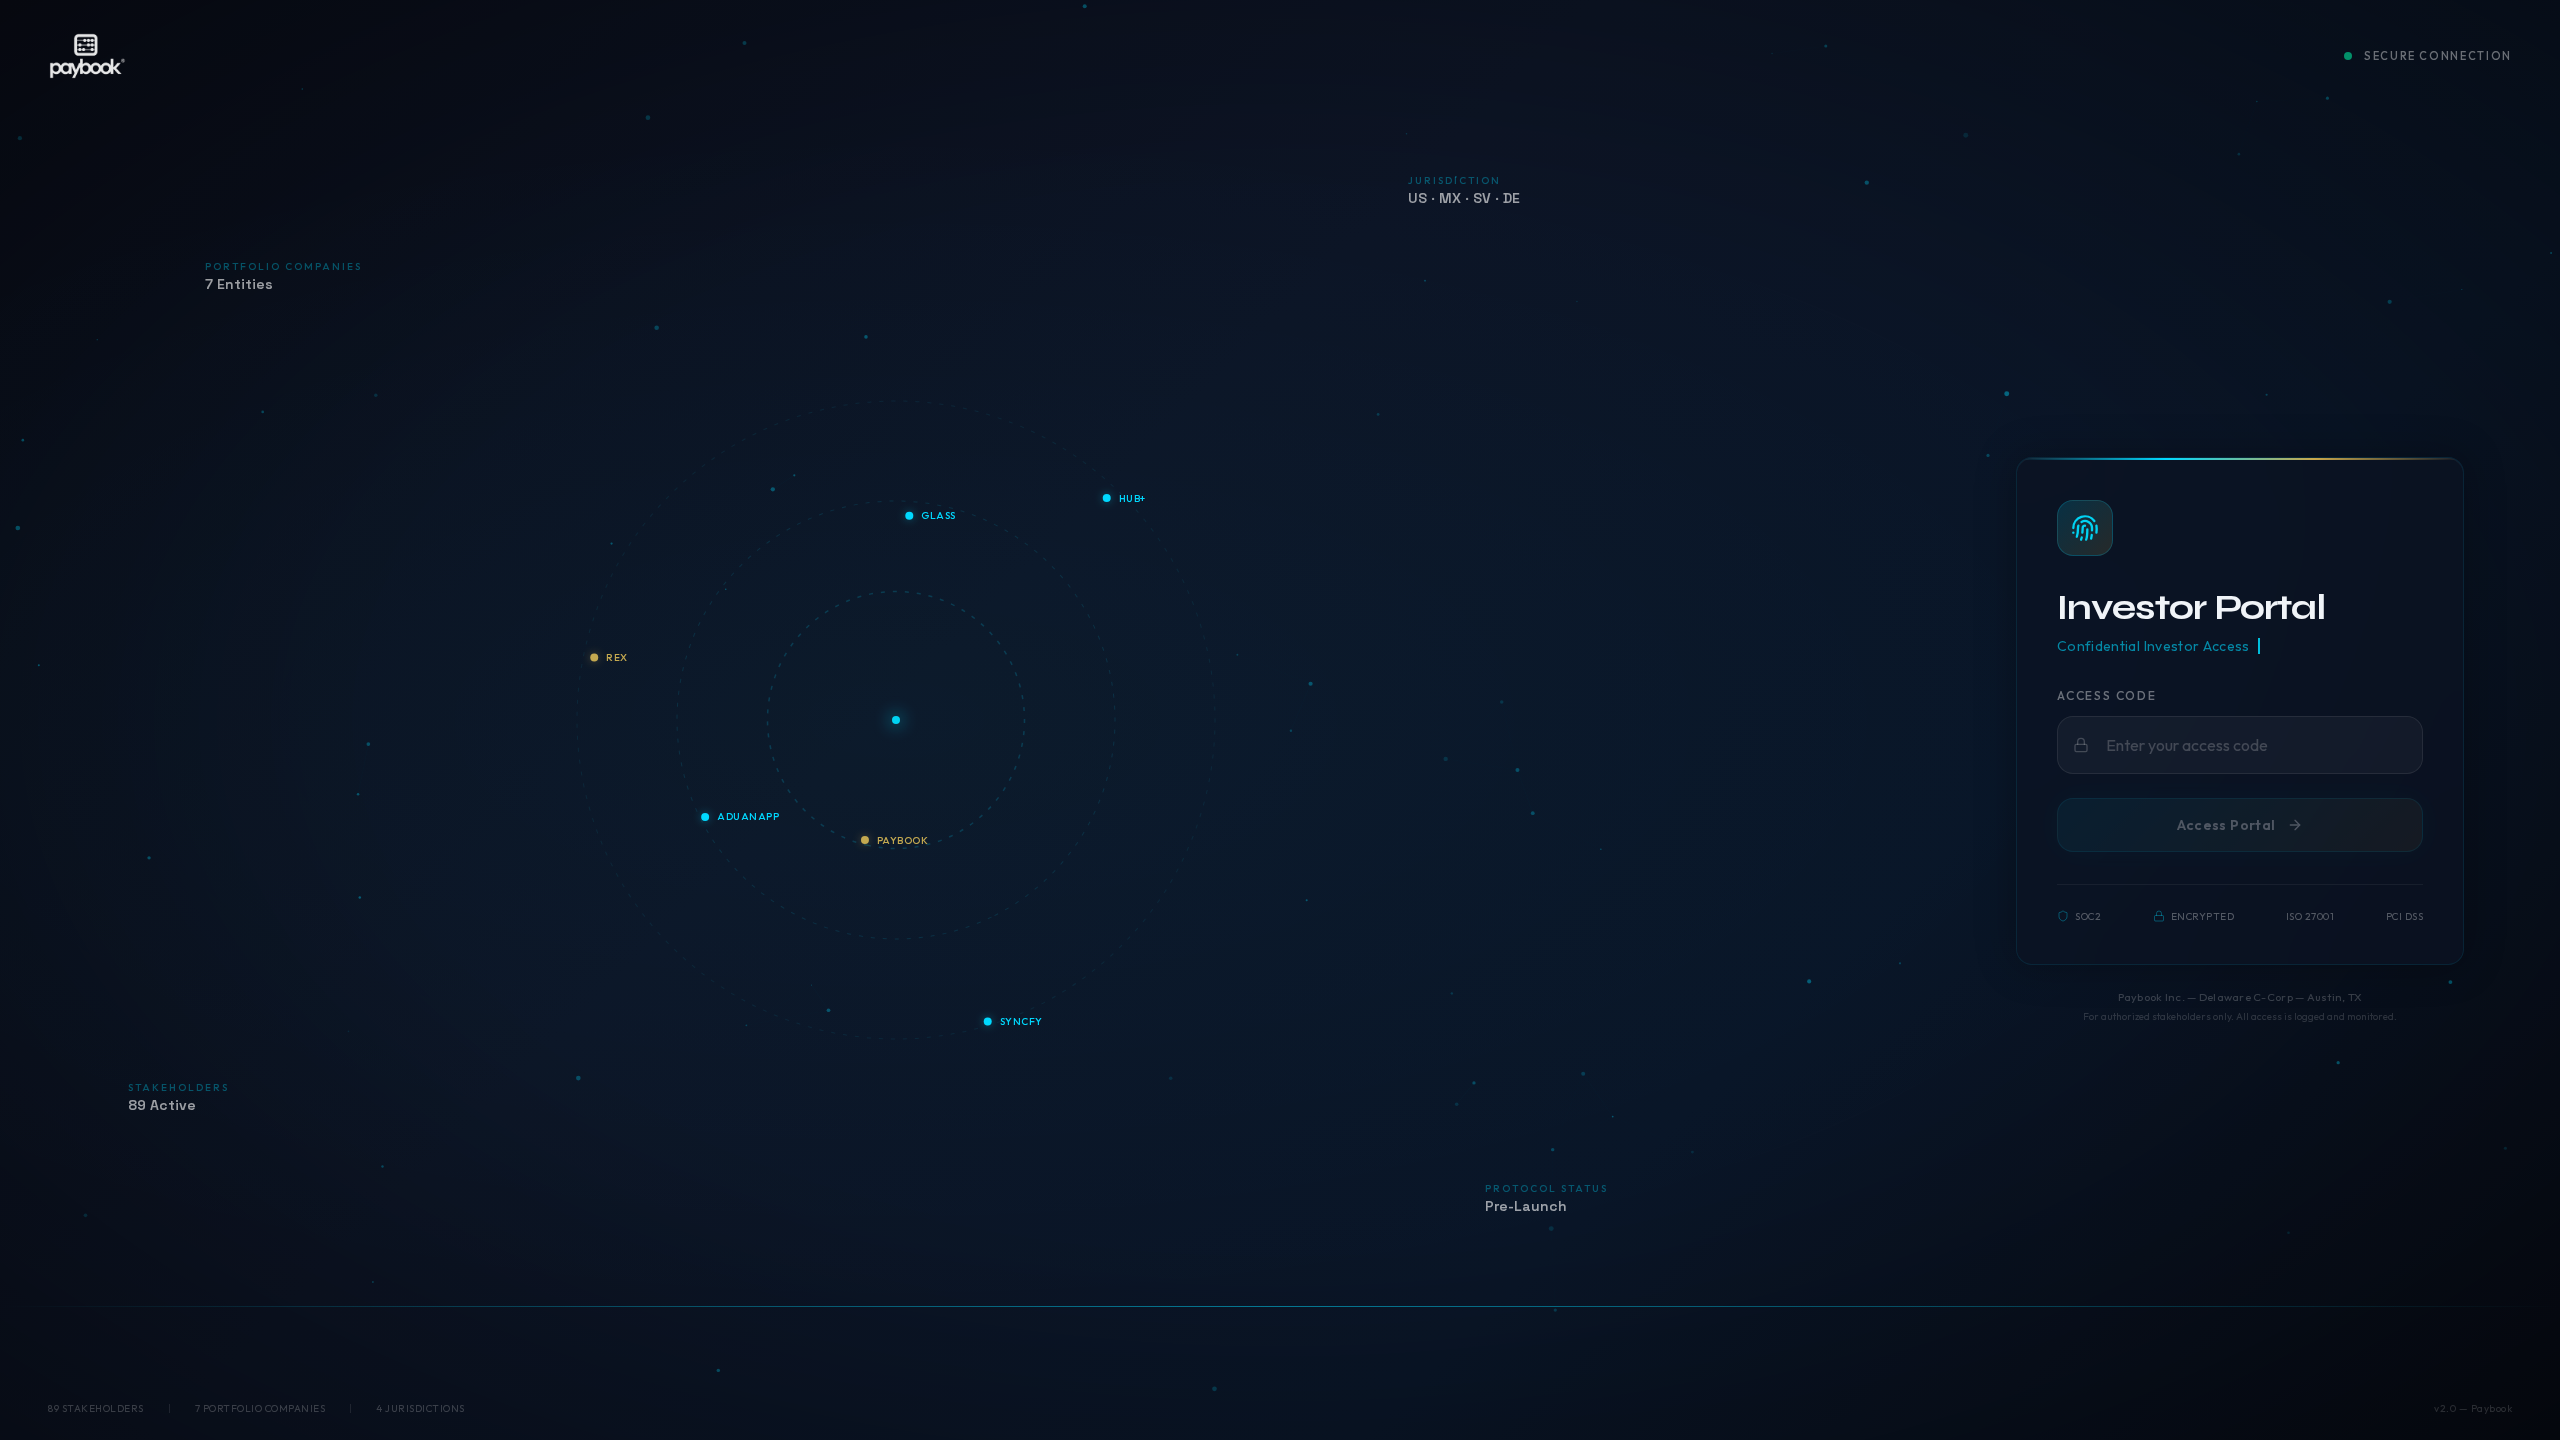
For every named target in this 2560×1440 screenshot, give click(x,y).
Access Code (2107, 695)
